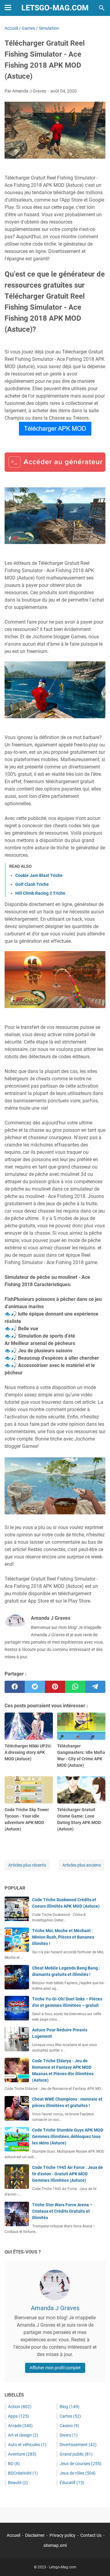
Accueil (13, 2535)
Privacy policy (62, 2535)
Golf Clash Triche (32, 884)
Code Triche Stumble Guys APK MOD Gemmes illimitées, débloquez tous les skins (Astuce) (68, 2136)
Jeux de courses (81, 2464)
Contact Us (91, 2535)
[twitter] (35, 1687)
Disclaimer (35, 2535)
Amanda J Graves (55, 2308)
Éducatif (72, 2483)
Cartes (70, 2416)
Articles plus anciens (82, 1865)
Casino (69, 2426)
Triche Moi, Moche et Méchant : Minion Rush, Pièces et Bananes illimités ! (63, 1937)
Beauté (18, 2483)
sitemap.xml (55, 2545)
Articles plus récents (27, 1865)
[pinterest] (55, 1687)
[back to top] (98, 2562)
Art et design (23, 2435)
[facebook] (15, 1687)
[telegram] (95, 1687)
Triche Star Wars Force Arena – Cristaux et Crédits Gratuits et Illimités (62, 2211)
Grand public (76, 2454)
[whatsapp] (75, 1687)
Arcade (20, 2426)
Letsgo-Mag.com (55, 8)
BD (14, 2464)
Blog (70, 2407)
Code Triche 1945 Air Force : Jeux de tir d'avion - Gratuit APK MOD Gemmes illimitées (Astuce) (68, 2174)
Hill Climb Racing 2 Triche (40, 893)
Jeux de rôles (78, 2473)
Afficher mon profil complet (55, 2368)
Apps (18, 2416)
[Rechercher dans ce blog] (102, 8)
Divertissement (78, 2445)
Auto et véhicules (27, 2445)
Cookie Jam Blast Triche (39, 875)
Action (20, 2407)
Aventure (22, 2454)
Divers (69, 2435)
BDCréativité (23, 2473)
